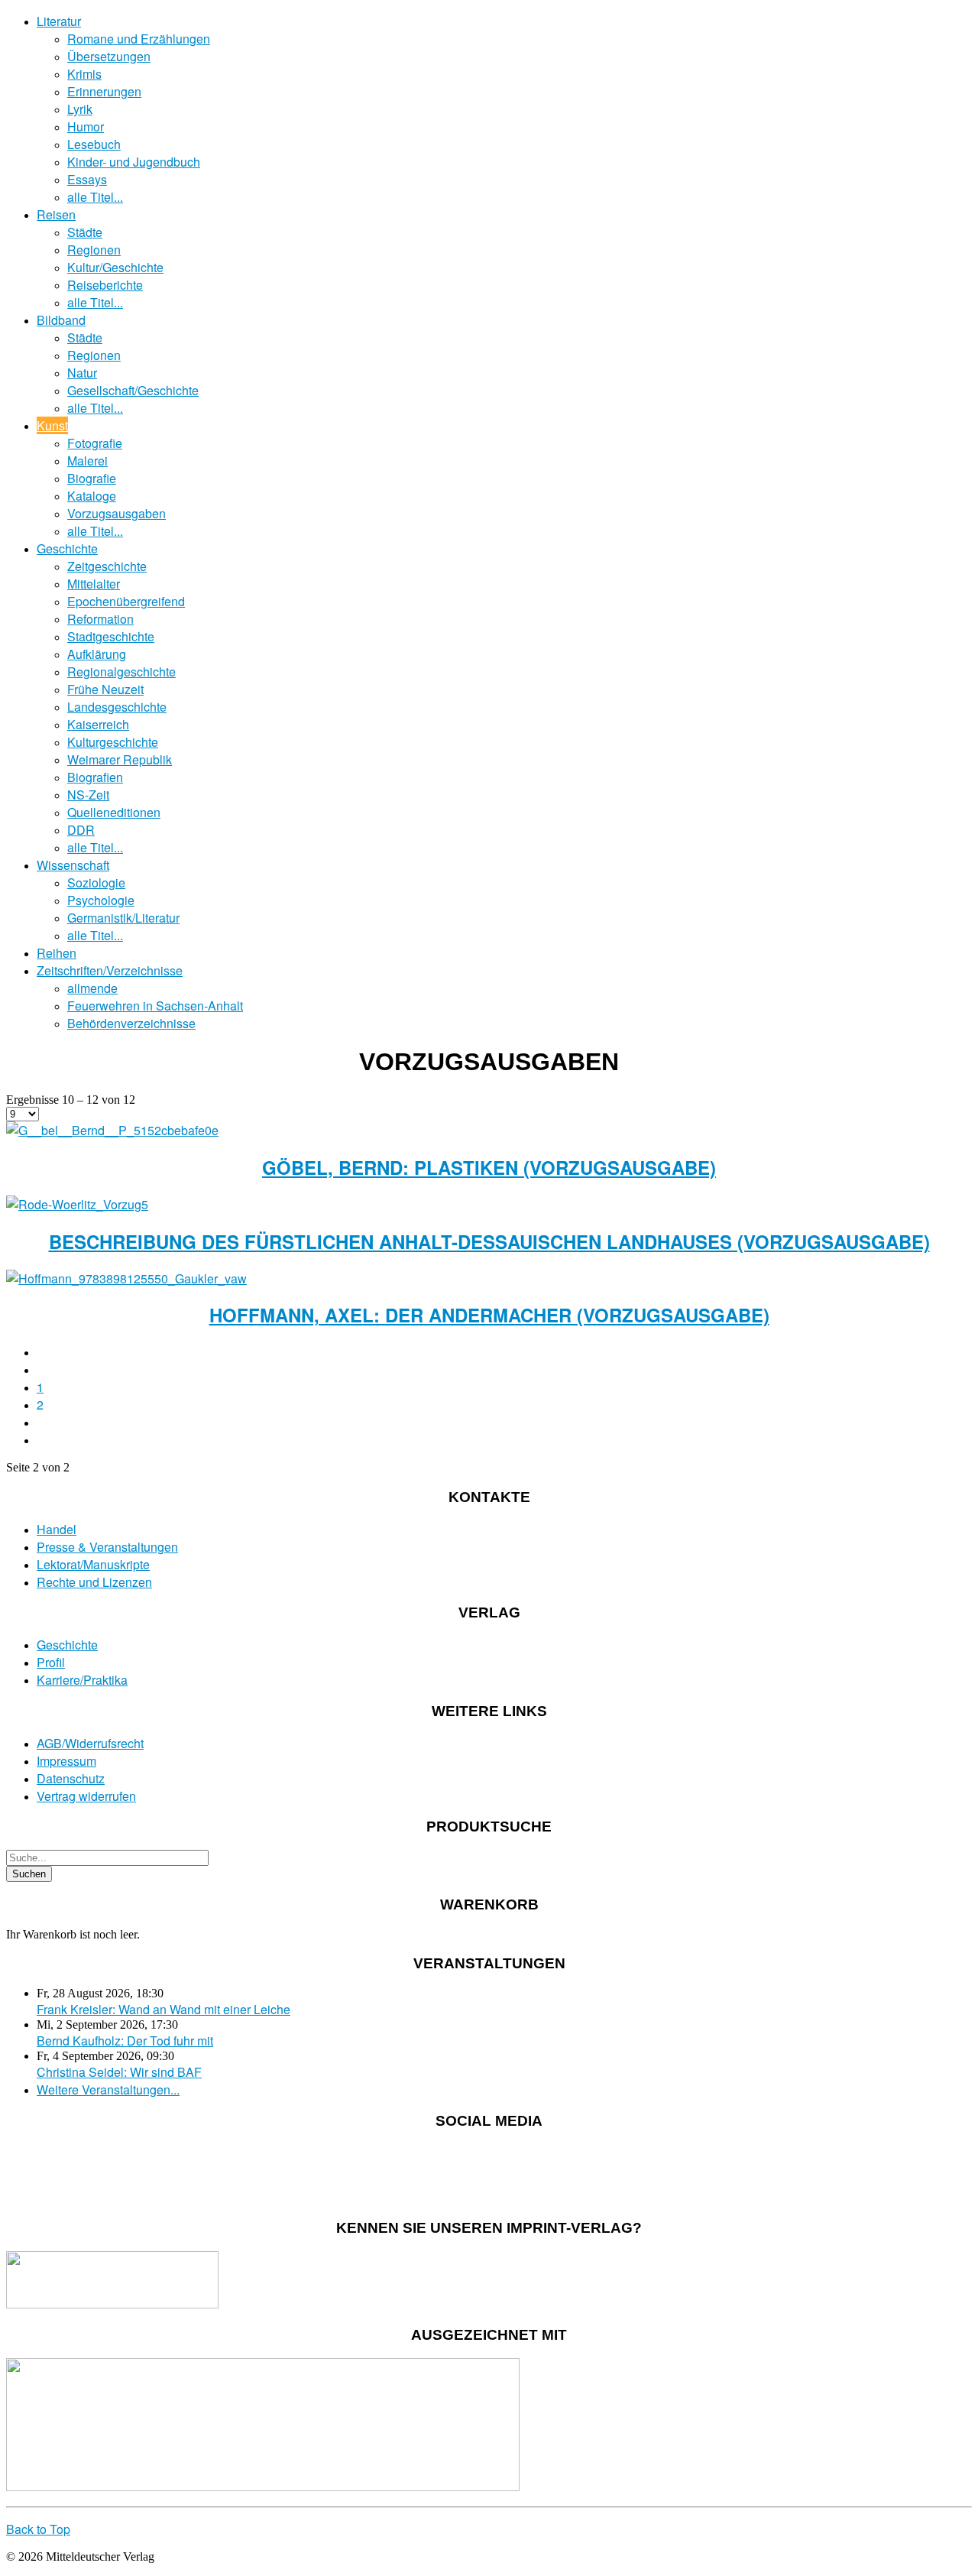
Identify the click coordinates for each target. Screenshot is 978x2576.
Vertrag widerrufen (86, 1796)
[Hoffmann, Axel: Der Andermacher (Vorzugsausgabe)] (126, 1278)
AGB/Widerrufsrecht (90, 1743)
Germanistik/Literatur (123, 918)
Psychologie (101, 900)
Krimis (84, 74)
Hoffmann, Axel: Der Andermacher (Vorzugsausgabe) (489, 1315)
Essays (87, 179)
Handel (57, 1529)
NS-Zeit (88, 795)
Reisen (56, 214)
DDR (81, 830)
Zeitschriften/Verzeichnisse (110, 970)
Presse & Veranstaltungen (107, 1547)
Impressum (66, 1761)
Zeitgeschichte (107, 566)
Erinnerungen (104, 91)
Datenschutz (71, 1778)
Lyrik (80, 109)
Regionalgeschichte (121, 672)
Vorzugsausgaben (117, 513)
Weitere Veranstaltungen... (108, 2089)
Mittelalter (94, 584)
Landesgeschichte (117, 707)
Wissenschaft (73, 865)
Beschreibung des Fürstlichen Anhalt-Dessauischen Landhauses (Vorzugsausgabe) (489, 1241)
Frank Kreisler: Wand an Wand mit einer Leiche (164, 2009)
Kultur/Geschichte (115, 267)
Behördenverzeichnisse (131, 1023)
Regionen (94, 250)
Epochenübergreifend (126, 601)
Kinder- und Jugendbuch (134, 162)
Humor (86, 127)
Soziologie (96, 882)
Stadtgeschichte (111, 636)
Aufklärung (97, 654)
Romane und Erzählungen (139, 39)
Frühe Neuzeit (105, 689)
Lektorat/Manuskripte (93, 1564)
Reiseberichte (105, 285)
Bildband (61, 320)
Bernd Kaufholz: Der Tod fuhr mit (125, 2041)
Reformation (100, 619)
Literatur (59, 21)
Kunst (52, 425)
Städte (85, 232)
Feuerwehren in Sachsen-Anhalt (155, 1006)
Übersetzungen (109, 56)
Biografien (95, 777)
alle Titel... (95, 197)
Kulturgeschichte (113, 742)
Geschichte (67, 548)
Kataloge (92, 496)
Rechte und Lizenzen (94, 1582)
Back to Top (38, 2529)
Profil (51, 1662)
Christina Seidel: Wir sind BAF (119, 2072)
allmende (92, 988)
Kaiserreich (98, 724)
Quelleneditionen (114, 812)
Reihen (57, 953)
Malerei (87, 461)
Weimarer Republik (120, 759)
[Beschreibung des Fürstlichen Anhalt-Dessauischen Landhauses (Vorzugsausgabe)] (77, 1204)
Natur (82, 373)
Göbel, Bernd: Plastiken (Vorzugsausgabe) (489, 1167)
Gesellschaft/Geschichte (133, 390)
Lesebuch (94, 144)
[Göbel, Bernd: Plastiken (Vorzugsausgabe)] (112, 1130)
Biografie (92, 478)
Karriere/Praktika (82, 1680)
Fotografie (95, 443)
